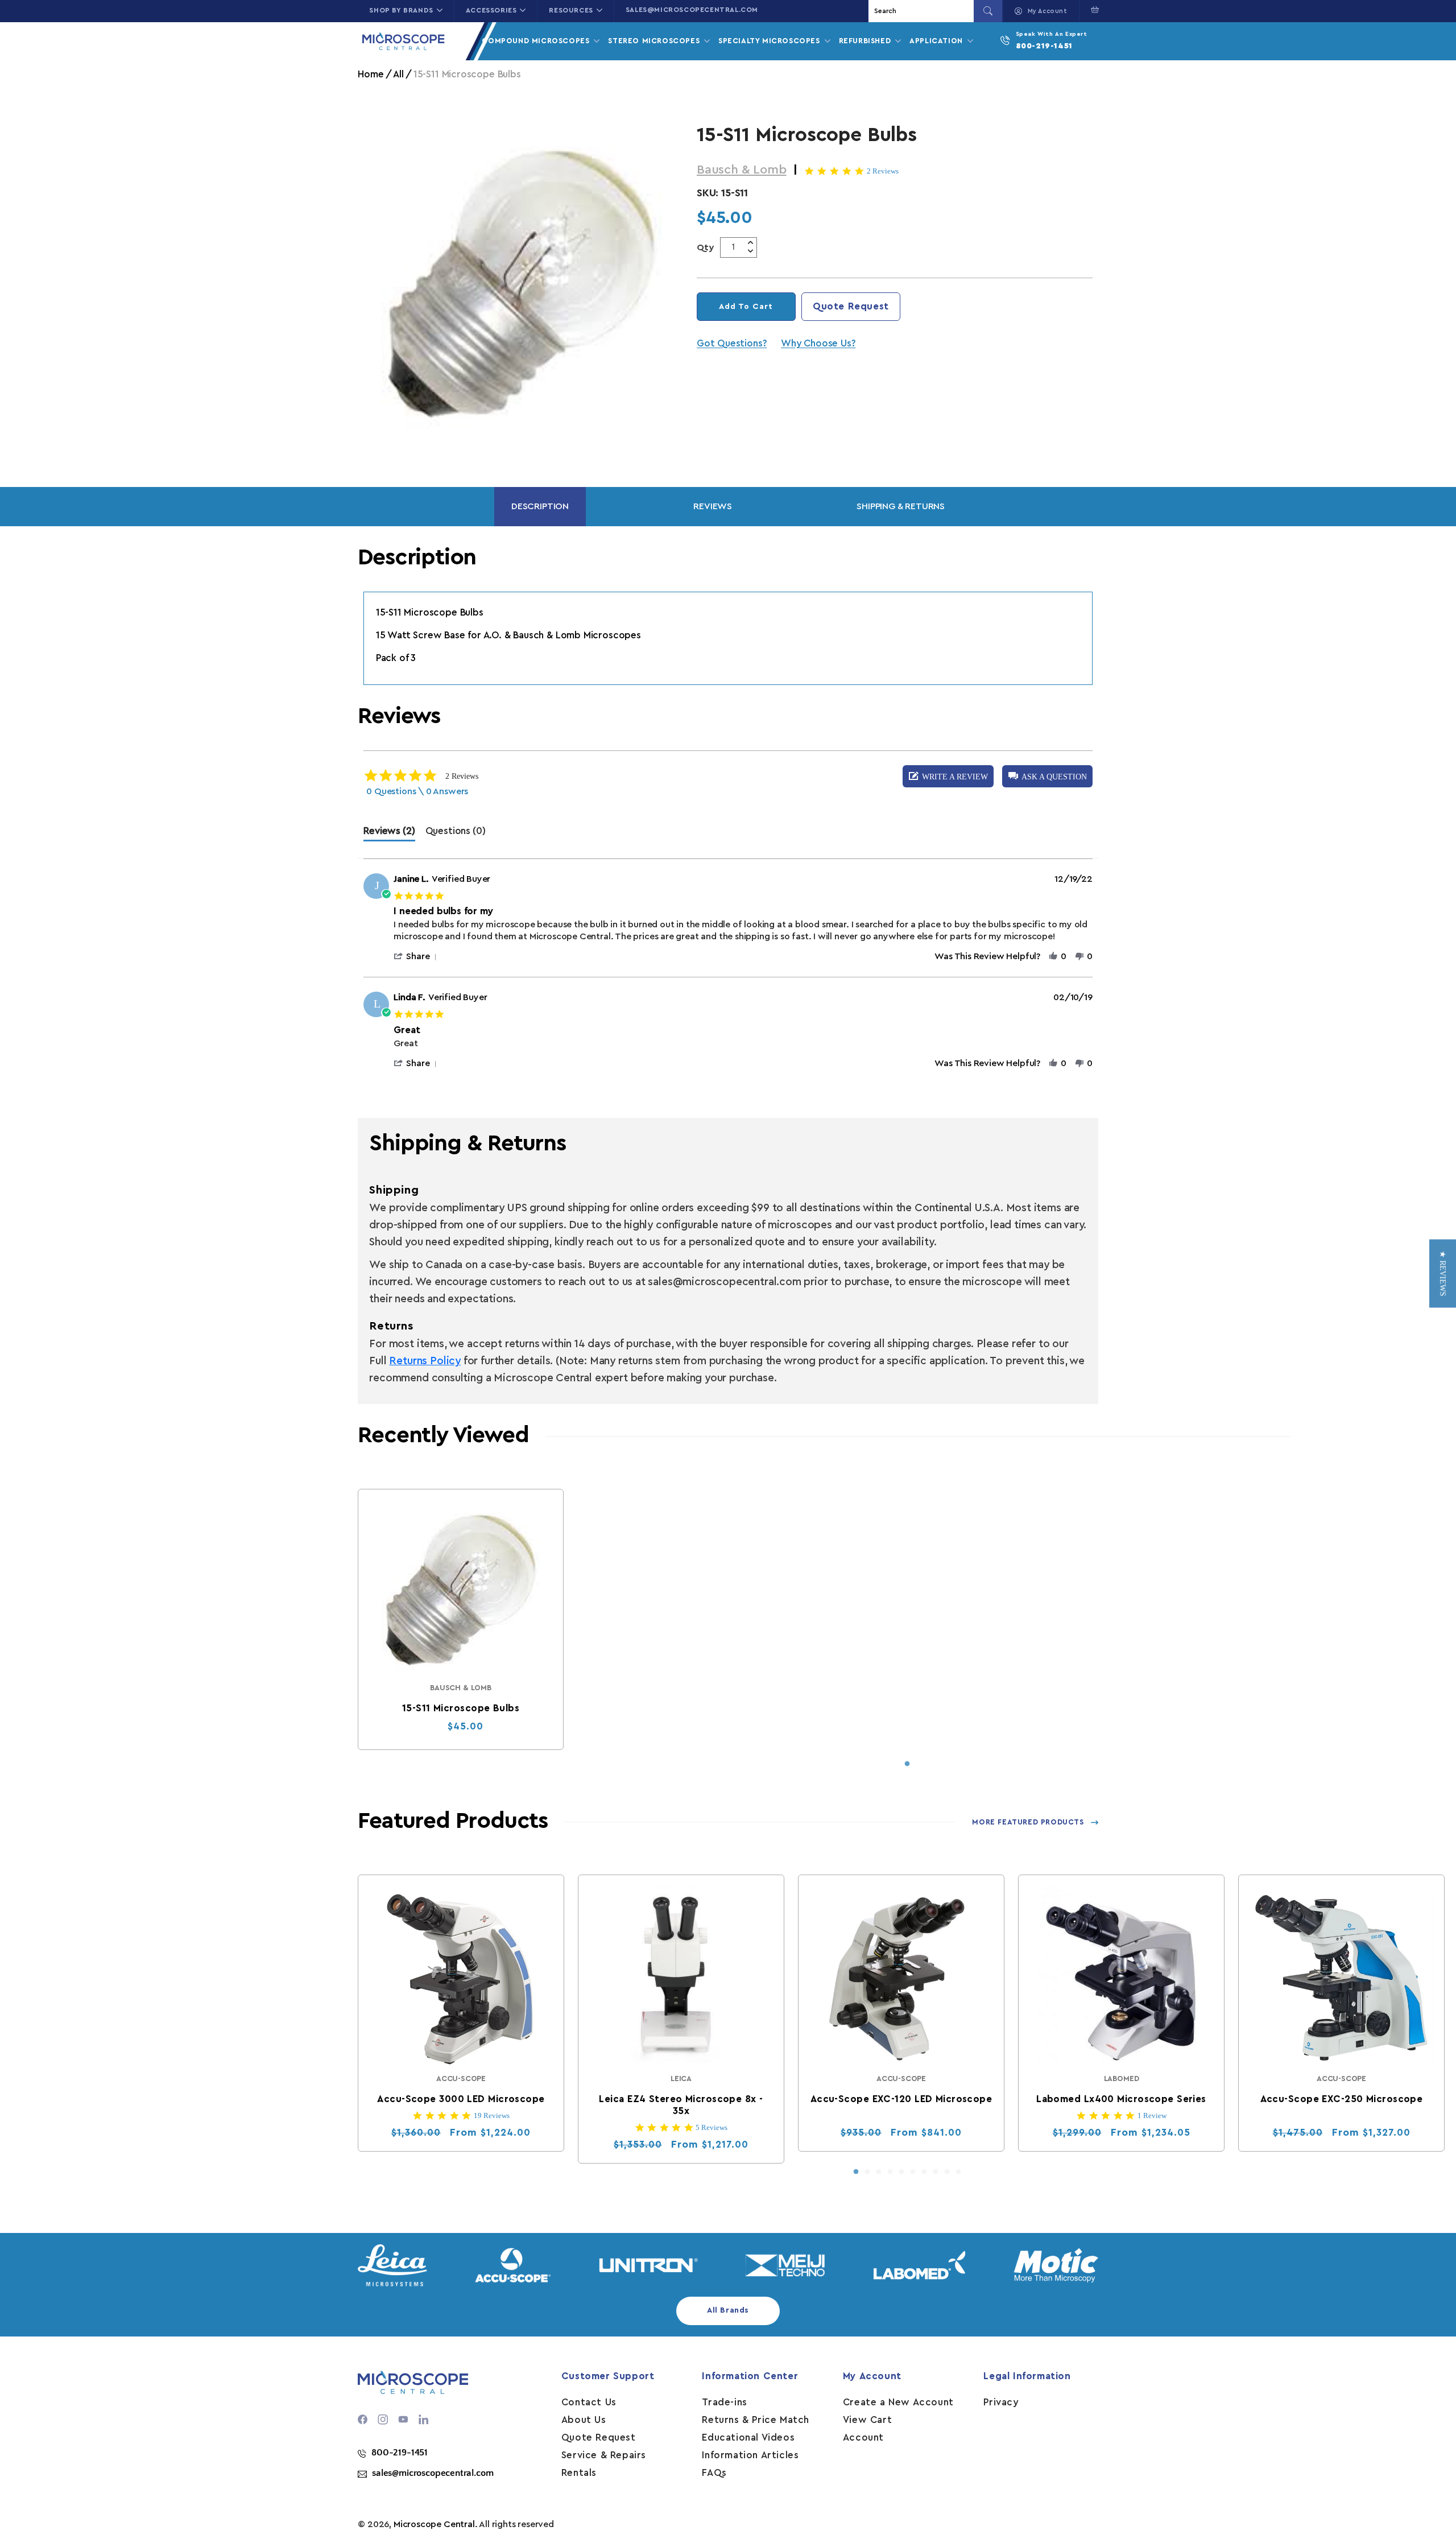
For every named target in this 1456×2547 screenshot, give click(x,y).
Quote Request (851, 306)
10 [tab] (958, 2172)
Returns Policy (425, 1361)
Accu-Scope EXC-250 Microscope (1342, 2099)
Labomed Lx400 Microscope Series (1122, 2099)
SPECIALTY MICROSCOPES (770, 41)
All (398, 74)
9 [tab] (947, 2172)
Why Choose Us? (818, 343)
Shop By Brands (401, 10)
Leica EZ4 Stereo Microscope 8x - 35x (681, 2105)
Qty (706, 247)
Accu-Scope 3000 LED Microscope (461, 2099)
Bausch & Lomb (742, 170)
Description (540, 506)
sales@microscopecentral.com (692, 10)
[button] (1092, 10)
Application (937, 41)
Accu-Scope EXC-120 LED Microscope (901, 2099)
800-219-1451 (1044, 46)
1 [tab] (907, 1764)
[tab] (389, 834)
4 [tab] (890, 2172)
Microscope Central (434, 2524)
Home (371, 74)
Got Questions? (732, 343)
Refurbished (866, 41)
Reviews (713, 506)
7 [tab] (924, 2172)
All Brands (728, 2310)
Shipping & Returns (901, 506)
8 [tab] (936, 2172)
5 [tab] (901, 2172)
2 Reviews (883, 171)
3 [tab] (879, 2172)
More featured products (1028, 1822)
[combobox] (923, 11)
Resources (571, 10)
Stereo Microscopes (655, 41)
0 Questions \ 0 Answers (417, 791)
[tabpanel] (461, 1619)
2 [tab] (867, 2172)
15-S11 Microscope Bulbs (461, 1708)
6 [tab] (913, 2172)
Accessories (491, 10)
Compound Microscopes (537, 41)
